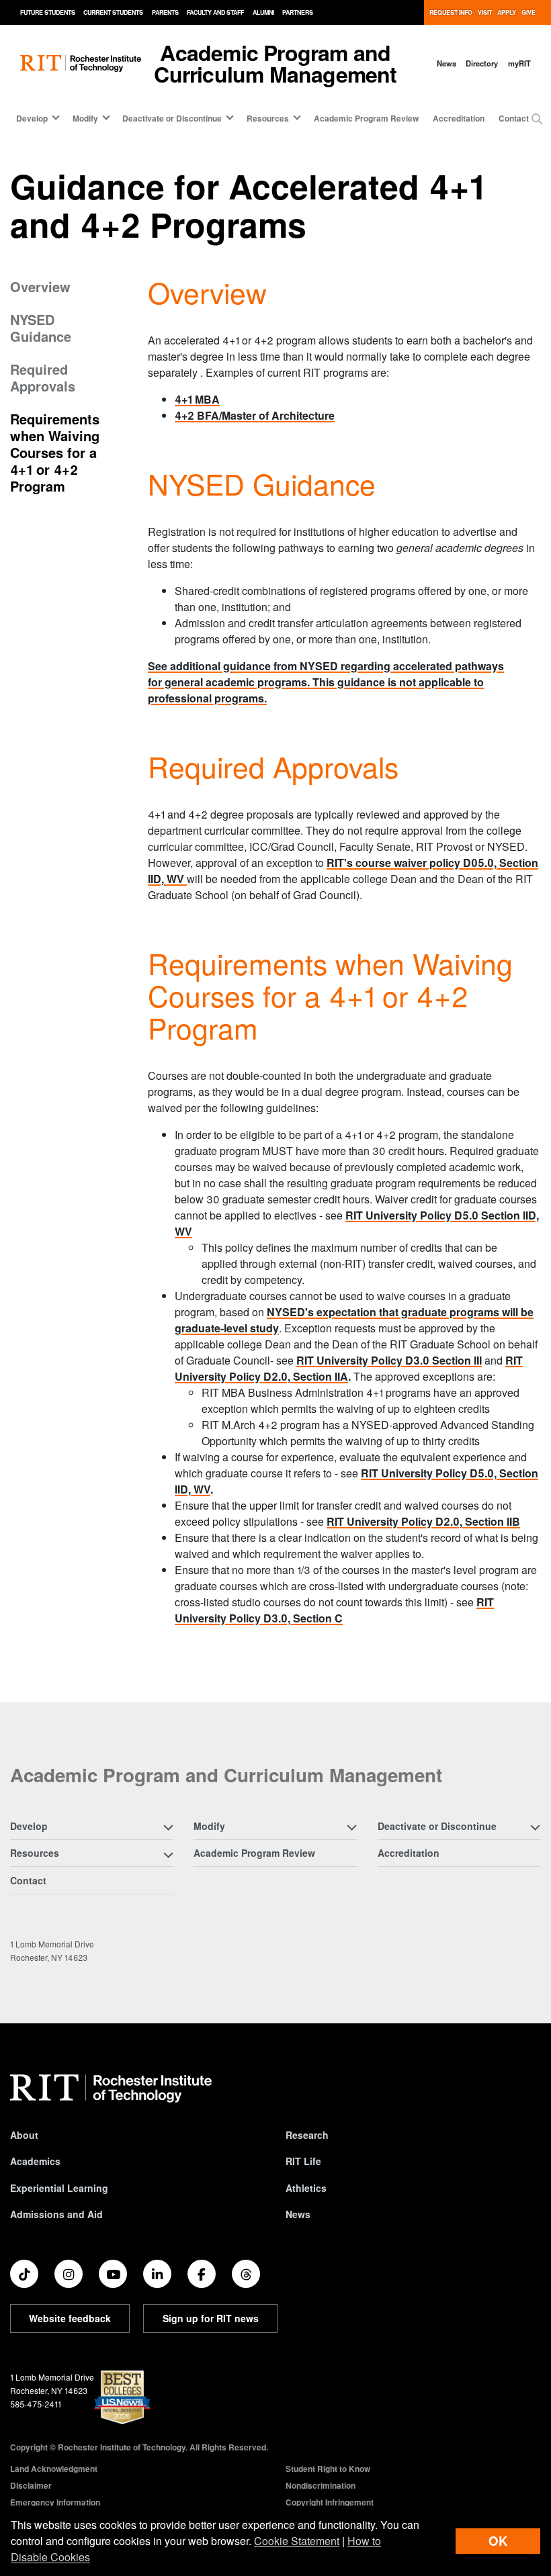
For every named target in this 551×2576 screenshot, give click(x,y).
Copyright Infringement (330, 2502)
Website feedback (70, 2318)
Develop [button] (32, 118)
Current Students (113, 12)
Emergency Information (55, 2502)
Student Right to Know (328, 2469)
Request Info (451, 12)
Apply (507, 12)
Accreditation (459, 118)
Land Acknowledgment (54, 2469)
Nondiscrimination (321, 2485)
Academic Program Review (366, 118)
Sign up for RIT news (211, 2318)
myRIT (519, 63)
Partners (298, 12)
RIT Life (303, 2161)
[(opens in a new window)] (24, 2274)
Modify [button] (85, 118)
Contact (514, 118)
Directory (482, 63)
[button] (537, 119)
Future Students (48, 12)
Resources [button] (268, 118)
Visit (485, 12)
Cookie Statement (297, 2541)
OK (498, 2541)
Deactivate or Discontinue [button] (172, 118)
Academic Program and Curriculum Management (275, 63)
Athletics (306, 2188)
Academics (35, 2161)
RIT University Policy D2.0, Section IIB (423, 1521)
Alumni (263, 12)
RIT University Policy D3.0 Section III (389, 1360)
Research (307, 2135)
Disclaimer (31, 2485)
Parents (165, 12)
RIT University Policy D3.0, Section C (334, 1610)
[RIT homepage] (81, 63)
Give (528, 12)
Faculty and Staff (215, 12)
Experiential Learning (59, 2188)
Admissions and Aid (56, 2214)
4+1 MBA (197, 399)
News (447, 63)
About (24, 2135)
